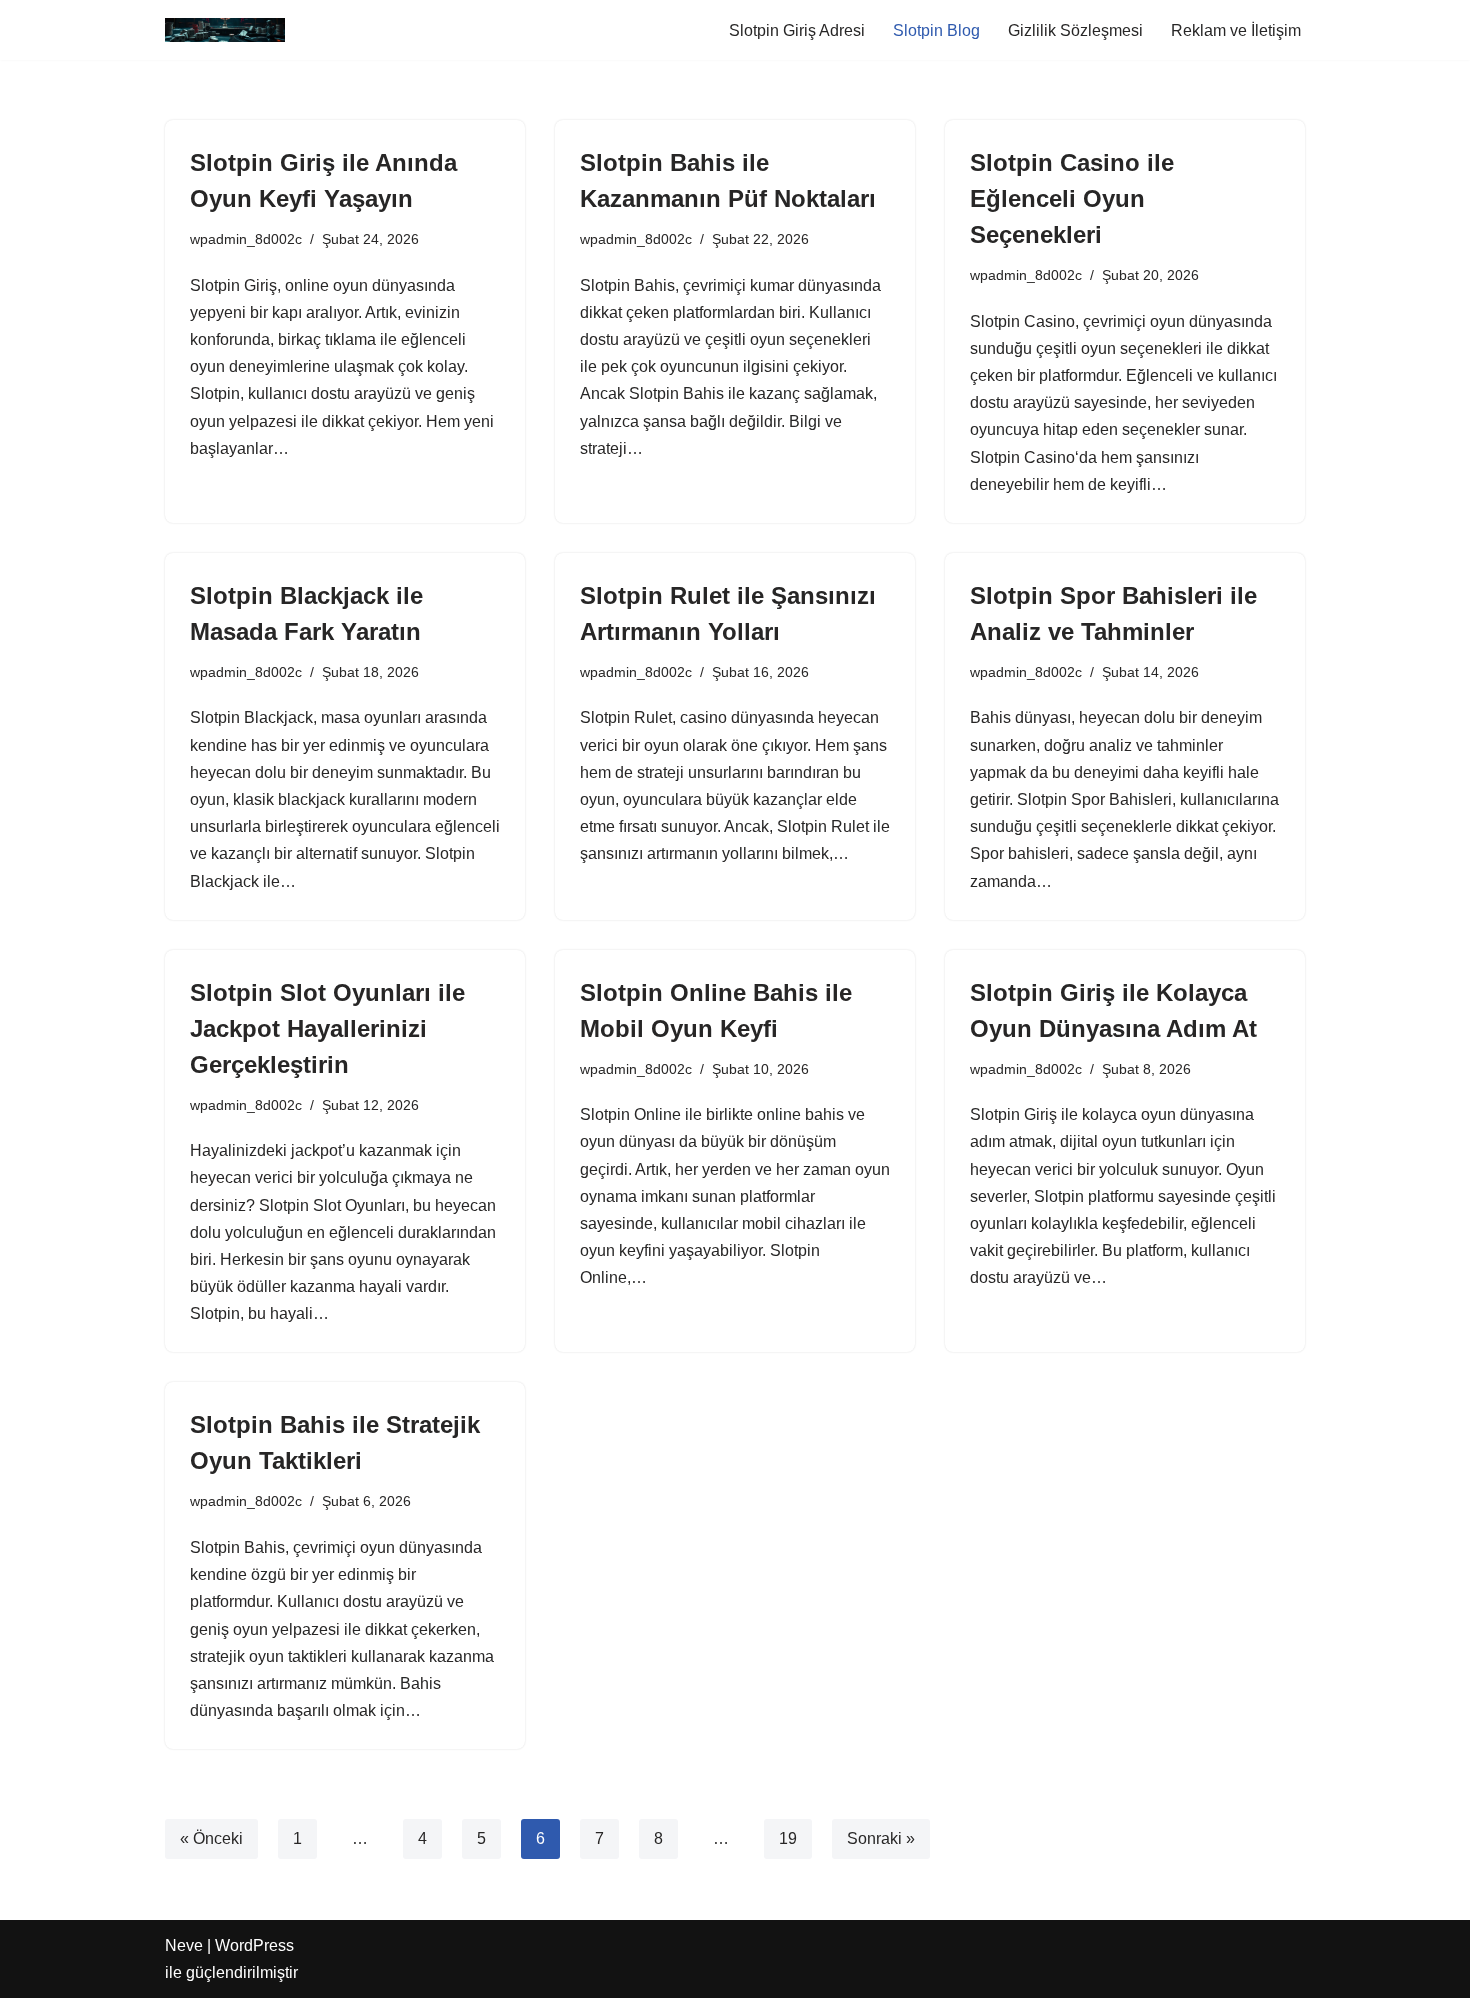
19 (788, 1838)
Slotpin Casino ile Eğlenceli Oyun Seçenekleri (1072, 198)
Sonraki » (881, 1838)
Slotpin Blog (936, 30)
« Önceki (211, 1838)
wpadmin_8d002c (246, 239)
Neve (184, 1945)
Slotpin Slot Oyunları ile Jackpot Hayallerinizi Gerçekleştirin (327, 1028)
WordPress (254, 1945)
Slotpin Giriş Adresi (797, 30)
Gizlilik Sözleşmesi (1075, 30)
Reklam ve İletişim (1236, 30)
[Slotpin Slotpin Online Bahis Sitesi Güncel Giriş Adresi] (225, 30)
